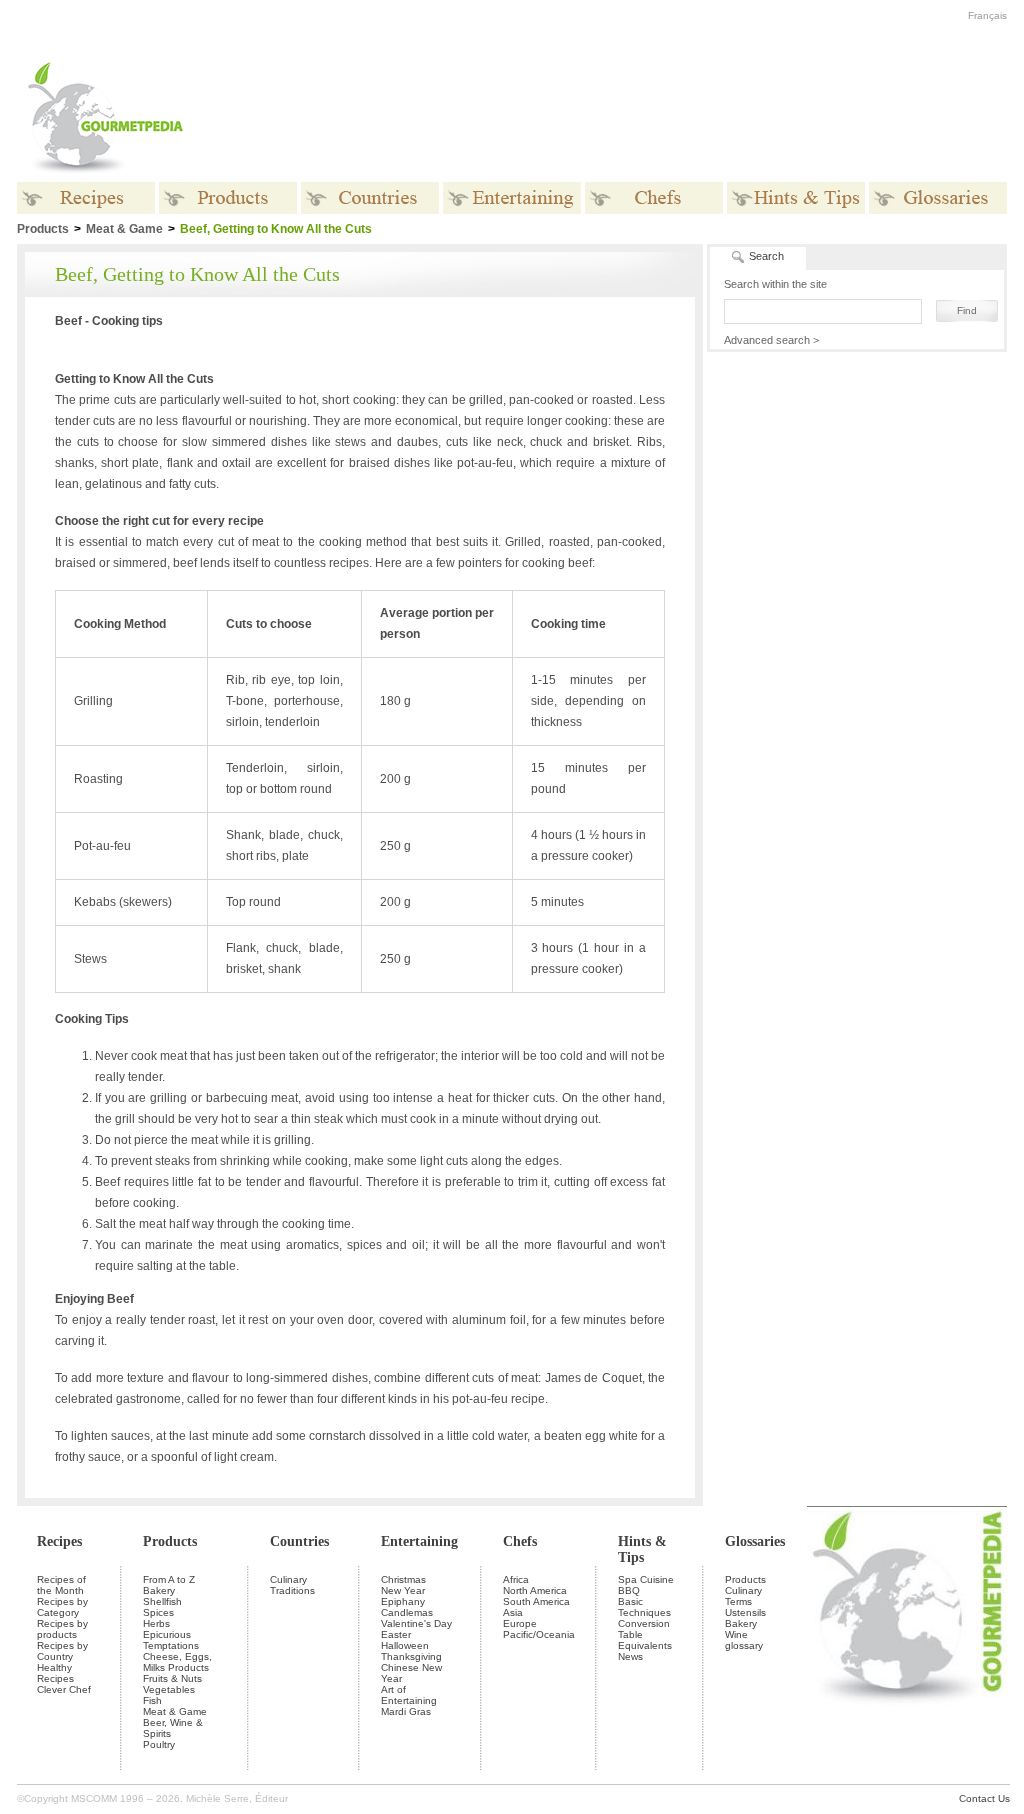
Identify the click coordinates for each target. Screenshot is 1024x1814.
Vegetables (169, 1689)
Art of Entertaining (409, 1695)
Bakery (159, 1590)
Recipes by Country (62, 1651)
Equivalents (645, 1645)
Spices (158, 1612)
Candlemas (407, 1612)
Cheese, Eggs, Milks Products (177, 1662)
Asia (513, 1612)
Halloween (405, 1645)
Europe (520, 1623)
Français (987, 15)
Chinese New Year (411, 1673)
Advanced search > (771, 340)
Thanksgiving (411, 1656)
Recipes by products (62, 1629)
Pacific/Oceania (539, 1634)
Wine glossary (744, 1640)
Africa (516, 1579)
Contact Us (984, 1798)
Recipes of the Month (61, 1585)
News (630, 1656)
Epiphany (403, 1601)
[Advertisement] (637, 118)
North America (535, 1590)
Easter (396, 1634)
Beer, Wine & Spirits (173, 1728)
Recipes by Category (62, 1607)
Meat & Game (124, 229)
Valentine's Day (416, 1623)
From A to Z (169, 1579)
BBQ (629, 1590)
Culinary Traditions (292, 1585)
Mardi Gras (406, 1711)
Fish (152, 1700)
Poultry (159, 1744)
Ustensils (745, 1612)
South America (536, 1601)
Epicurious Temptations (171, 1640)
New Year (403, 1590)
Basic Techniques (644, 1607)
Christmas (403, 1579)
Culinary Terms (743, 1596)
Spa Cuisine (646, 1579)
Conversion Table (644, 1629)
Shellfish (162, 1601)
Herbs (156, 1623)
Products (170, 1541)
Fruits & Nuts (172, 1678)
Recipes (59, 1541)
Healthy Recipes (55, 1673)
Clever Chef (64, 1689)
